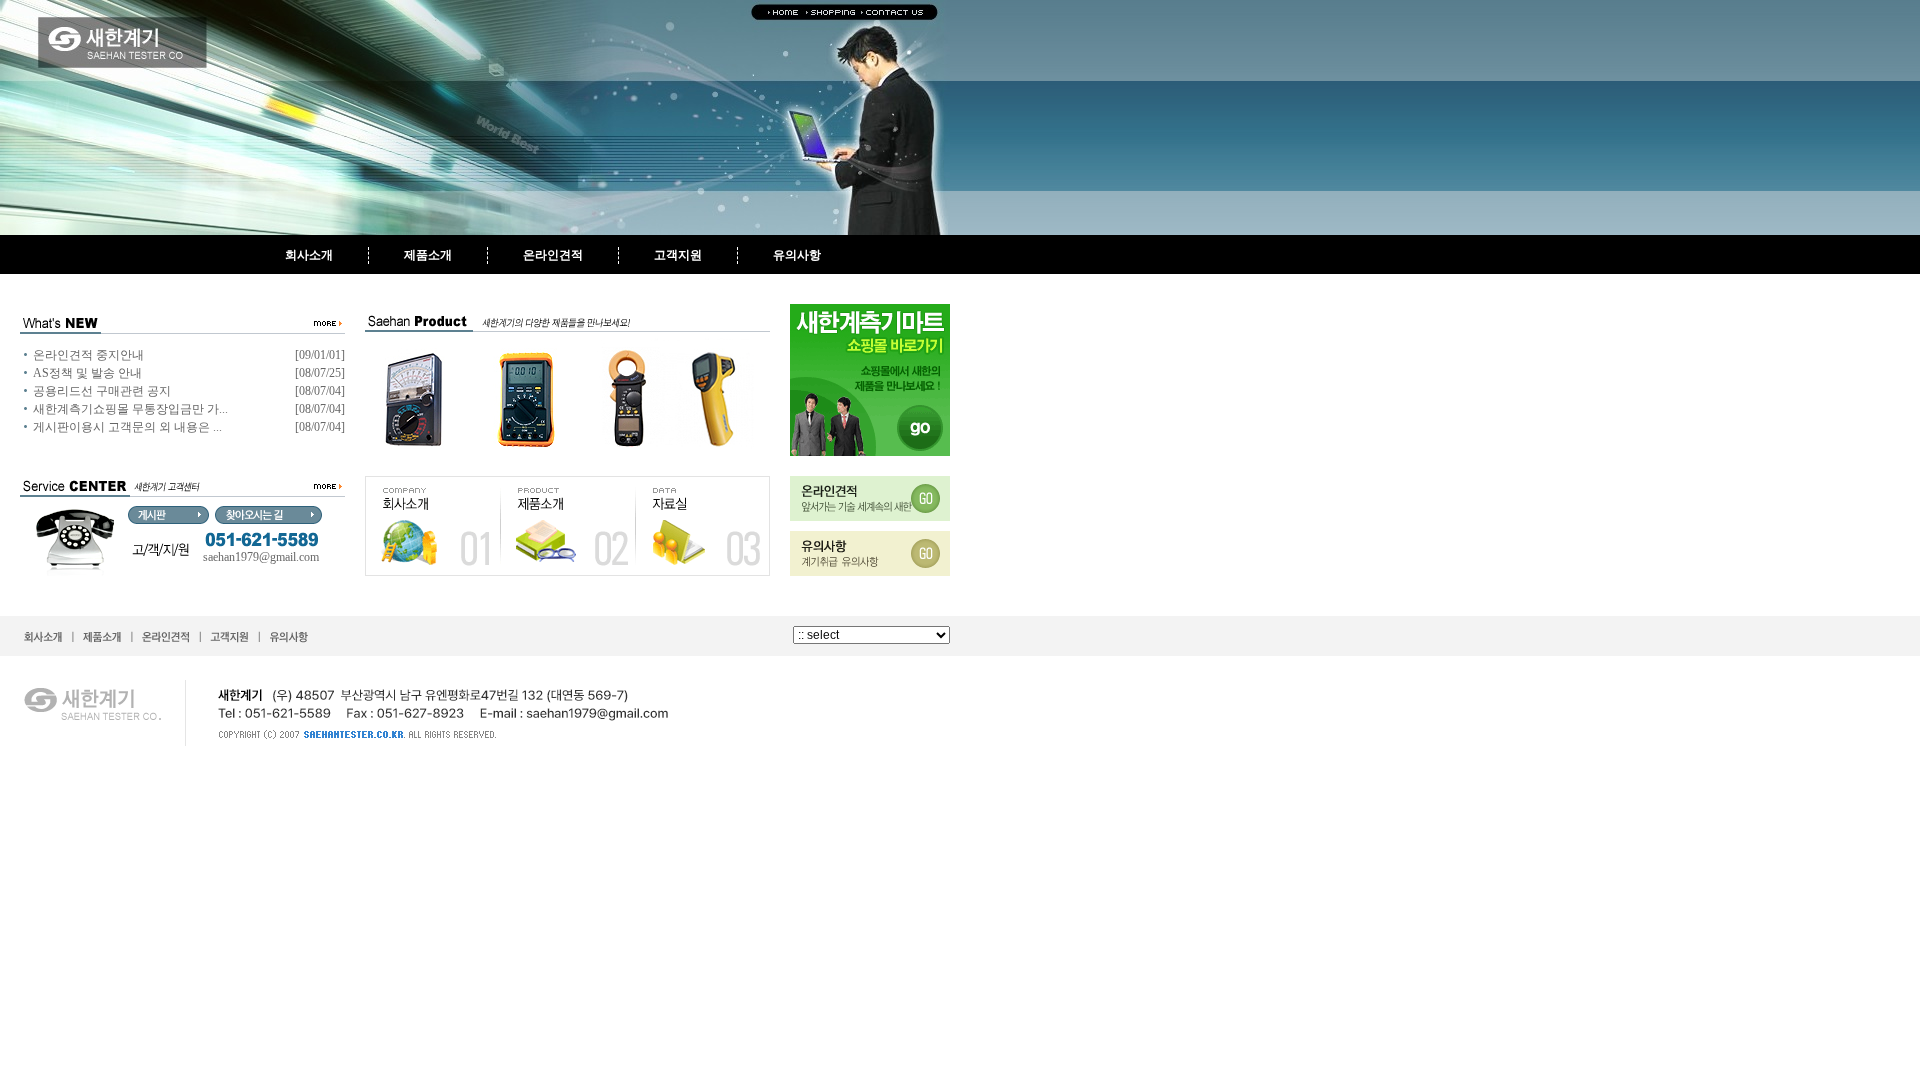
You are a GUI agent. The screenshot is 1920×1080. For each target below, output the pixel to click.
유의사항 (797, 255)
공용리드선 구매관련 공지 (102, 391)
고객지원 (678, 255)
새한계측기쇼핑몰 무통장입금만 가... (130, 409)
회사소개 (309, 255)
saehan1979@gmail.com (261, 557)
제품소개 (428, 255)
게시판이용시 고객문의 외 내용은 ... (127, 427)
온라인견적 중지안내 (88, 355)
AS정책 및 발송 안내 (87, 373)
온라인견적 (553, 255)
